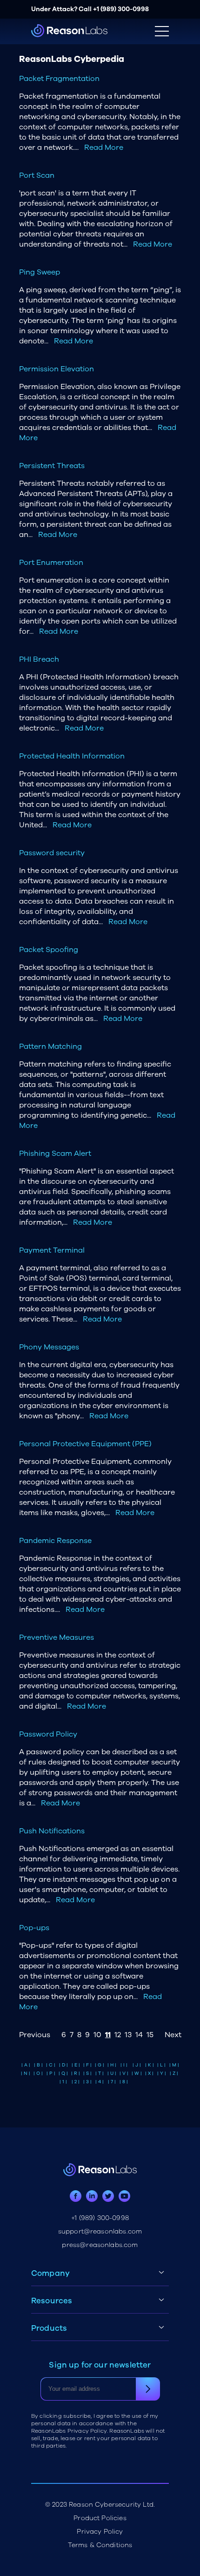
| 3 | (87, 2082)
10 (97, 2035)
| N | (26, 2073)
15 (150, 2035)
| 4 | (100, 2082)
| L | (161, 2065)
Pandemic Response (55, 1541)
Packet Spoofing (49, 950)
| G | (100, 2065)
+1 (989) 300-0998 (121, 9)
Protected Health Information (72, 756)
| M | (174, 2065)
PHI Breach (39, 659)
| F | (87, 2065)
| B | (38, 2065)
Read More (104, 148)
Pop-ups (34, 1928)
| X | (149, 2073)
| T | (100, 2073)
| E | (76, 2065)
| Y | (162, 2073)
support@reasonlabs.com (100, 2231)
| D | (63, 2065)
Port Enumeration (51, 563)
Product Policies (100, 2518)
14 (139, 2035)
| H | (112, 2065)
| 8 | (124, 2082)
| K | (150, 2065)
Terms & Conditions (100, 2545)
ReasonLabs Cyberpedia (72, 59)
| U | (112, 2073)
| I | (124, 2065)
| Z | (174, 2073)
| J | (137, 2065)
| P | (51, 2073)
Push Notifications (52, 1831)
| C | (51, 2065)
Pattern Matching (50, 1046)
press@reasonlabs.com (100, 2245)
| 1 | (63, 2082)
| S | (87, 2073)
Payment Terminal (52, 1250)
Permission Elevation (57, 369)
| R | (76, 2073)
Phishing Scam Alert (55, 1154)
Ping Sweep (40, 272)
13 (128, 2035)
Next (173, 2035)
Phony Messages (49, 1347)
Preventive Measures (57, 1637)
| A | (26, 2065)
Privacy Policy (100, 2532)
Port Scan (37, 175)
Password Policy (48, 1734)
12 (118, 2035)
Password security (52, 853)
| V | (124, 2073)
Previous (35, 2035)
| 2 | (76, 2082)
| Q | (63, 2073)
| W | (137, 2073)
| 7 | (112, 2082)
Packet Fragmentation (59, 79)
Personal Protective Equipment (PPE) (85, 1444)
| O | (38, 2073)
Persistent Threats (52, 466)
